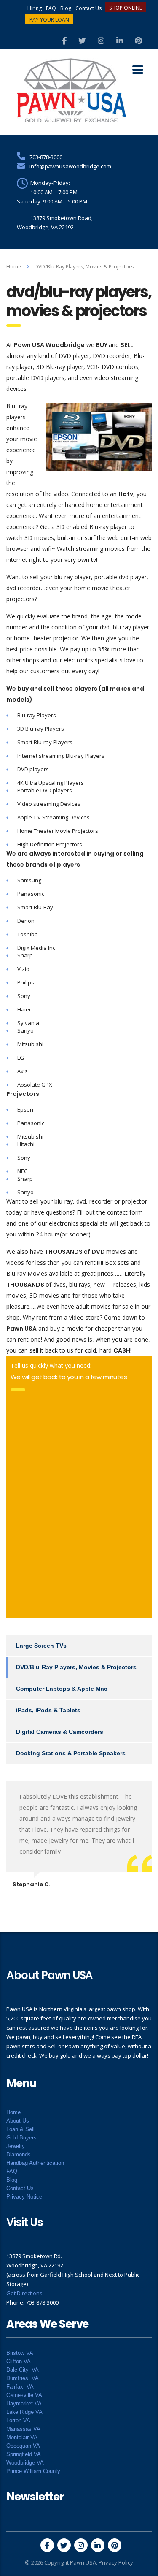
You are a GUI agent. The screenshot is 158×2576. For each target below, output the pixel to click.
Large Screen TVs (41, 1646)
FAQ (51, 8)
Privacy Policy (116, 2562)
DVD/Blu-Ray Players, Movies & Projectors (76, 1667)
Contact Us (88, 8)
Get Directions (24, 2293)
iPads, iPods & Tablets (48, 1710)
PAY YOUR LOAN (49, 20)
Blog (66, 8)
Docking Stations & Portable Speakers (71, 1753)
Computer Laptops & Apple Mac (62, 1689)
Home (14, 267)
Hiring (35, 8)
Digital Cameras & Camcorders (60, 1732)
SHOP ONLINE (126, 8)
